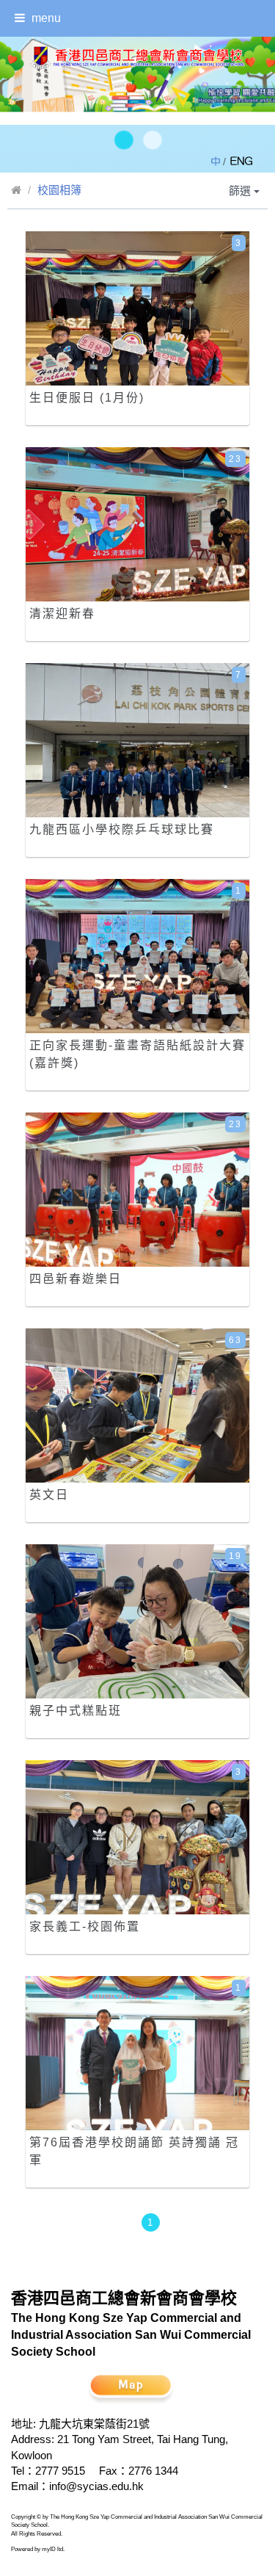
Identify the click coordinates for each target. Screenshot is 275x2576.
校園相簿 (59, 190)
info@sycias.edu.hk (96, 2486)
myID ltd (52, 2549)
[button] (123, 141)
